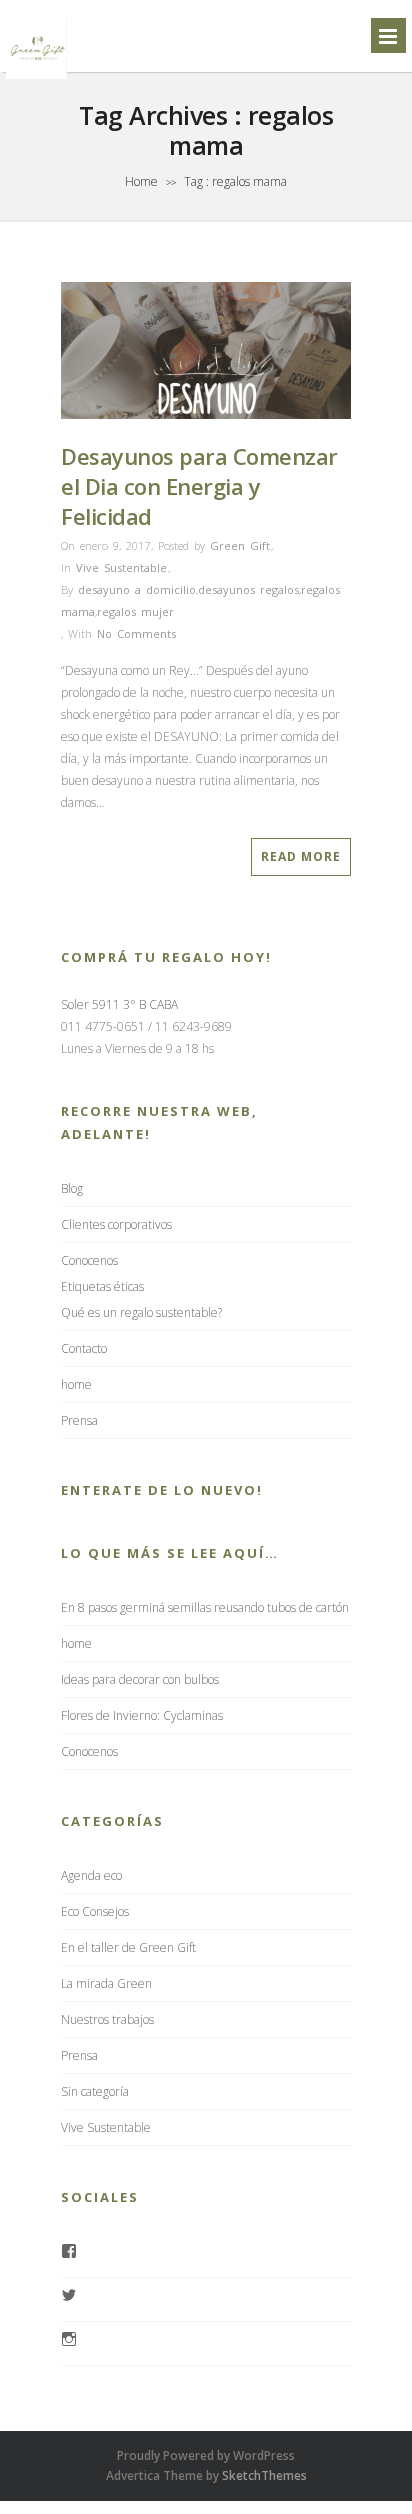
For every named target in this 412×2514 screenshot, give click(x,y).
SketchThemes (264, 2475)
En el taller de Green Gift (128, 1947)
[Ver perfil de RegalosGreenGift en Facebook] (69, 2253)
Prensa (79, 1420)
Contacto (84, 1348)
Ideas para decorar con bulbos (140, 1679)
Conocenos (89, 1260)
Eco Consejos (95, 1911)
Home (141, 181)
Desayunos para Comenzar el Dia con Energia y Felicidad (199, 486)
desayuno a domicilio (137, 589)
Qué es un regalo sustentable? (141, 1312)
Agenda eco (91, 1875)
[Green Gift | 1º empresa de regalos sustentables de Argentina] (36, 77)
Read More (301, 856)
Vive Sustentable (121, 567)
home (76, 1384)
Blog (72, 1188)
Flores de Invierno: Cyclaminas (142, 1715)
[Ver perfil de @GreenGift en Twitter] (69, 2297)
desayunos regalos (248, 589)
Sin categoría (95, 2091)
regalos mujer (135, 611)
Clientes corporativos (116, 1224)
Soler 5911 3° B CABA (119, 1004)
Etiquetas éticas (102, 1286)
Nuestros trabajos (107, 2019)
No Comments (136, 633)
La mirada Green (106, 1983)
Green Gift (240, 545)
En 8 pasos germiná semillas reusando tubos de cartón (205, 1607)
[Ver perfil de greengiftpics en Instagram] (69, 2341)
